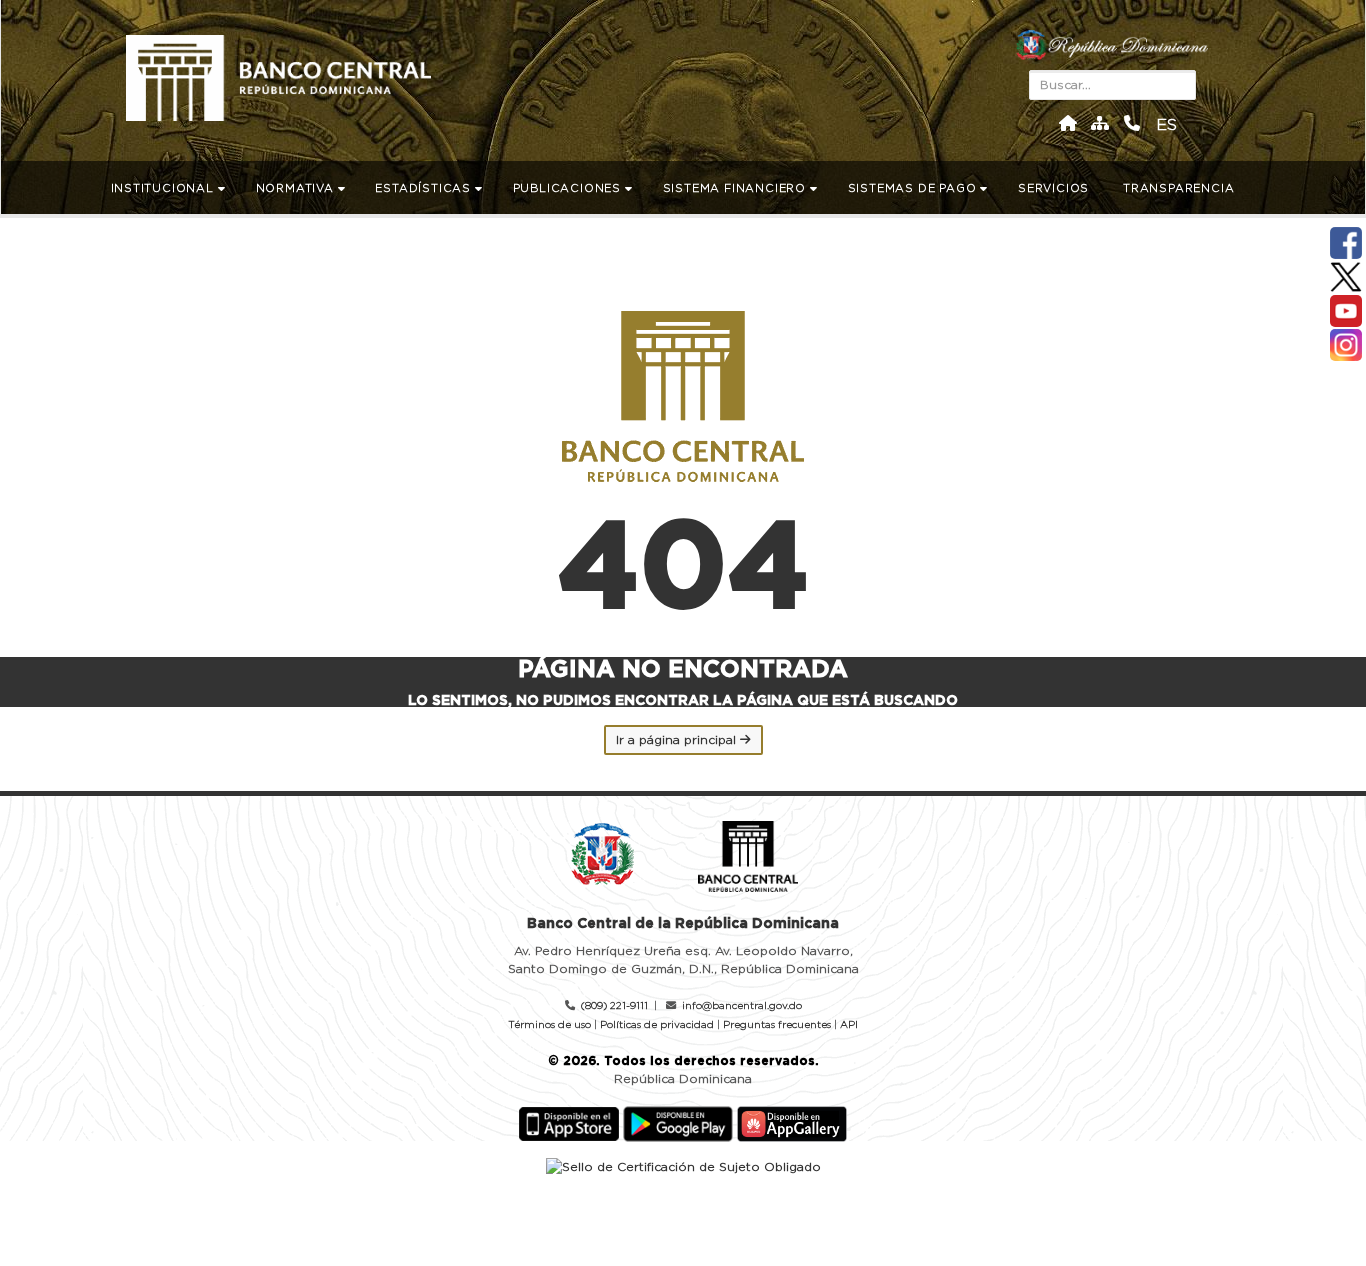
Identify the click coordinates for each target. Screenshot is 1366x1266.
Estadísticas (424, 188)
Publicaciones (569, 188)
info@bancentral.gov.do (742, 1006)
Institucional (164, 188)
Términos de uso (549, 1025)
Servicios (1055, 188)
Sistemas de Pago (914, 188)
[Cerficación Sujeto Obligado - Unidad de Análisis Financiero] (683, 1166)
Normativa (297, 188)
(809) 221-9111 (614, 1006)
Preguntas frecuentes (777, 1025)
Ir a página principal (678, 740)
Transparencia (1180, 188)
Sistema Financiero (736, 188)
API (849, 1025)
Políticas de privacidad (657, 1025)
